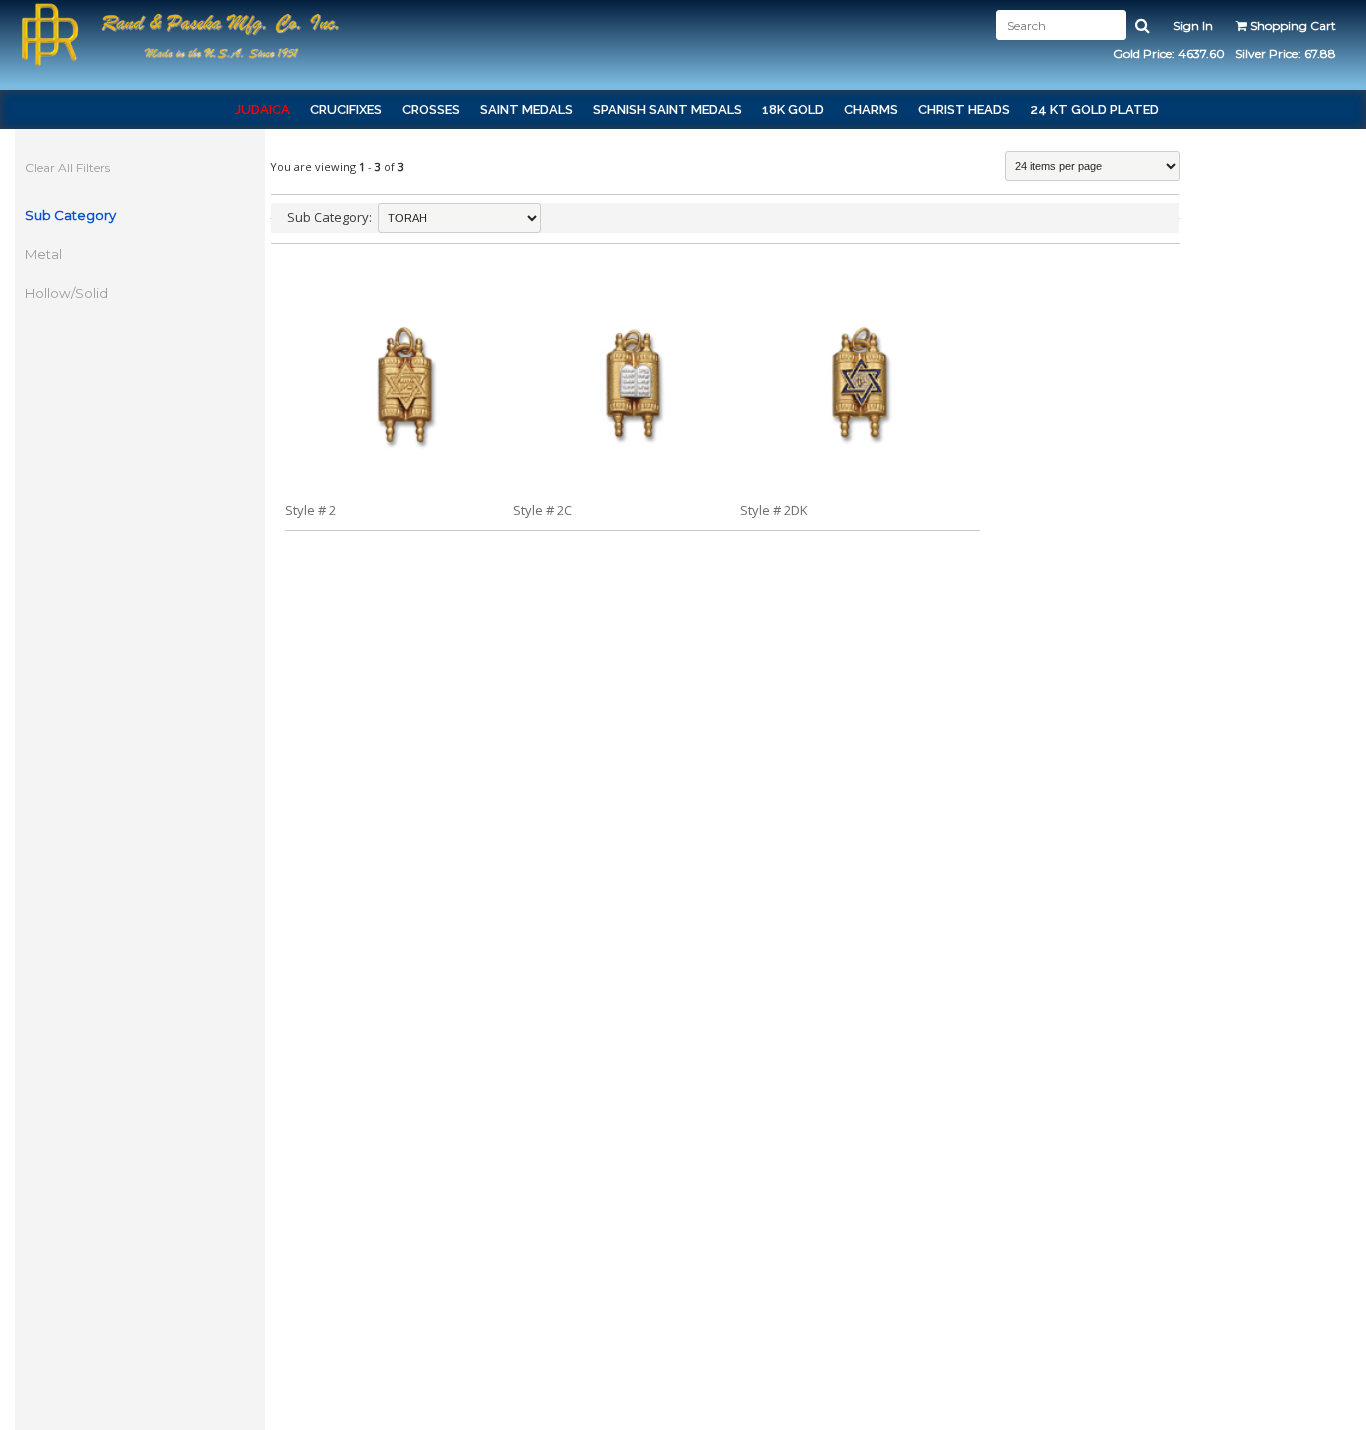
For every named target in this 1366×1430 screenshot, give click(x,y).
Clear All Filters (67, 167)
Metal (43, 254)
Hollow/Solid (66, 293)
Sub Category (70, 215)
